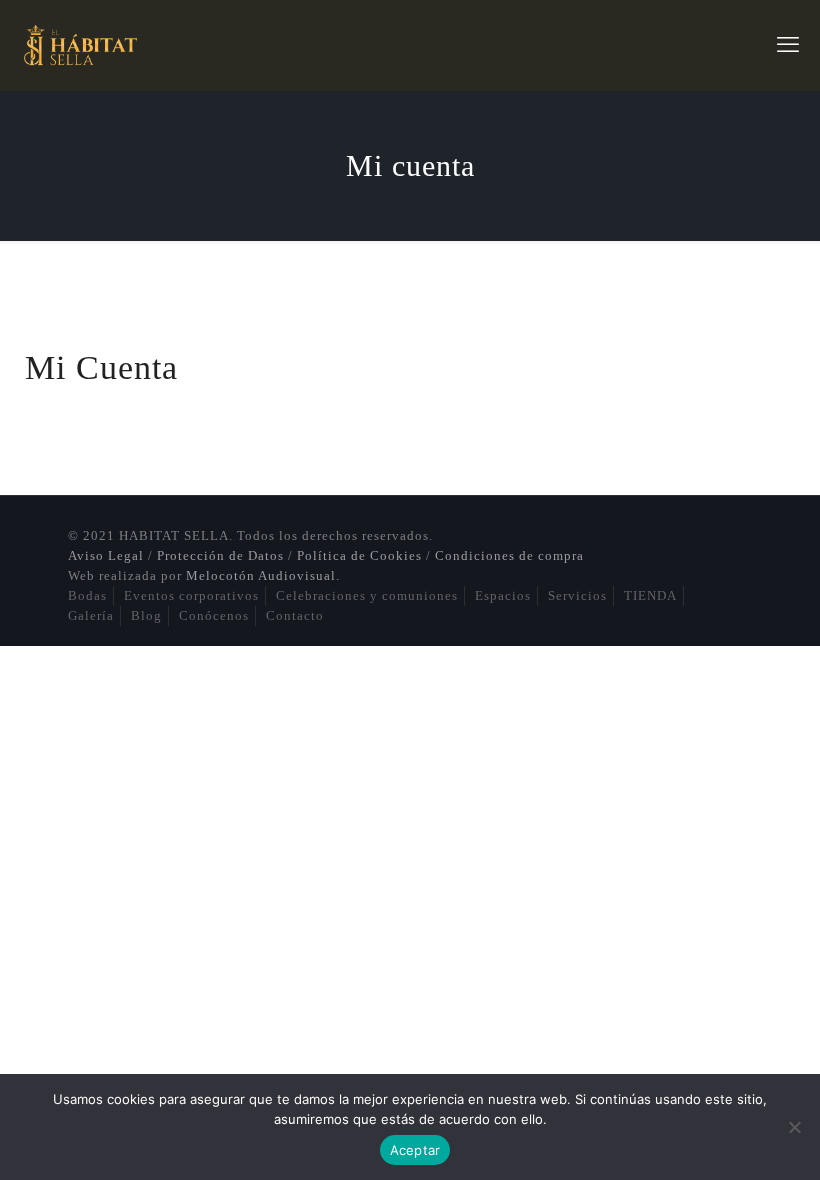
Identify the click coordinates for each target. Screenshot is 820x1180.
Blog (146, 615)
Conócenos (214, 615)
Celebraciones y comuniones (367, 595)
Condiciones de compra (509, 555)
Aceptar (415, 1150)
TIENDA (650, 595)
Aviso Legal (106, 555)
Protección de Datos (220, 555)
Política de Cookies (359, 555)
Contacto (295, 615)
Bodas (87, 595)
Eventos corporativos (191, 595)
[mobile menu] (788, 45)
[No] (795, 1127)
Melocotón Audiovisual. (263, 575)
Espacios (503, 595)
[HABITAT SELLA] (78, 45)
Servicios (577, 595)
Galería (91, 615)
